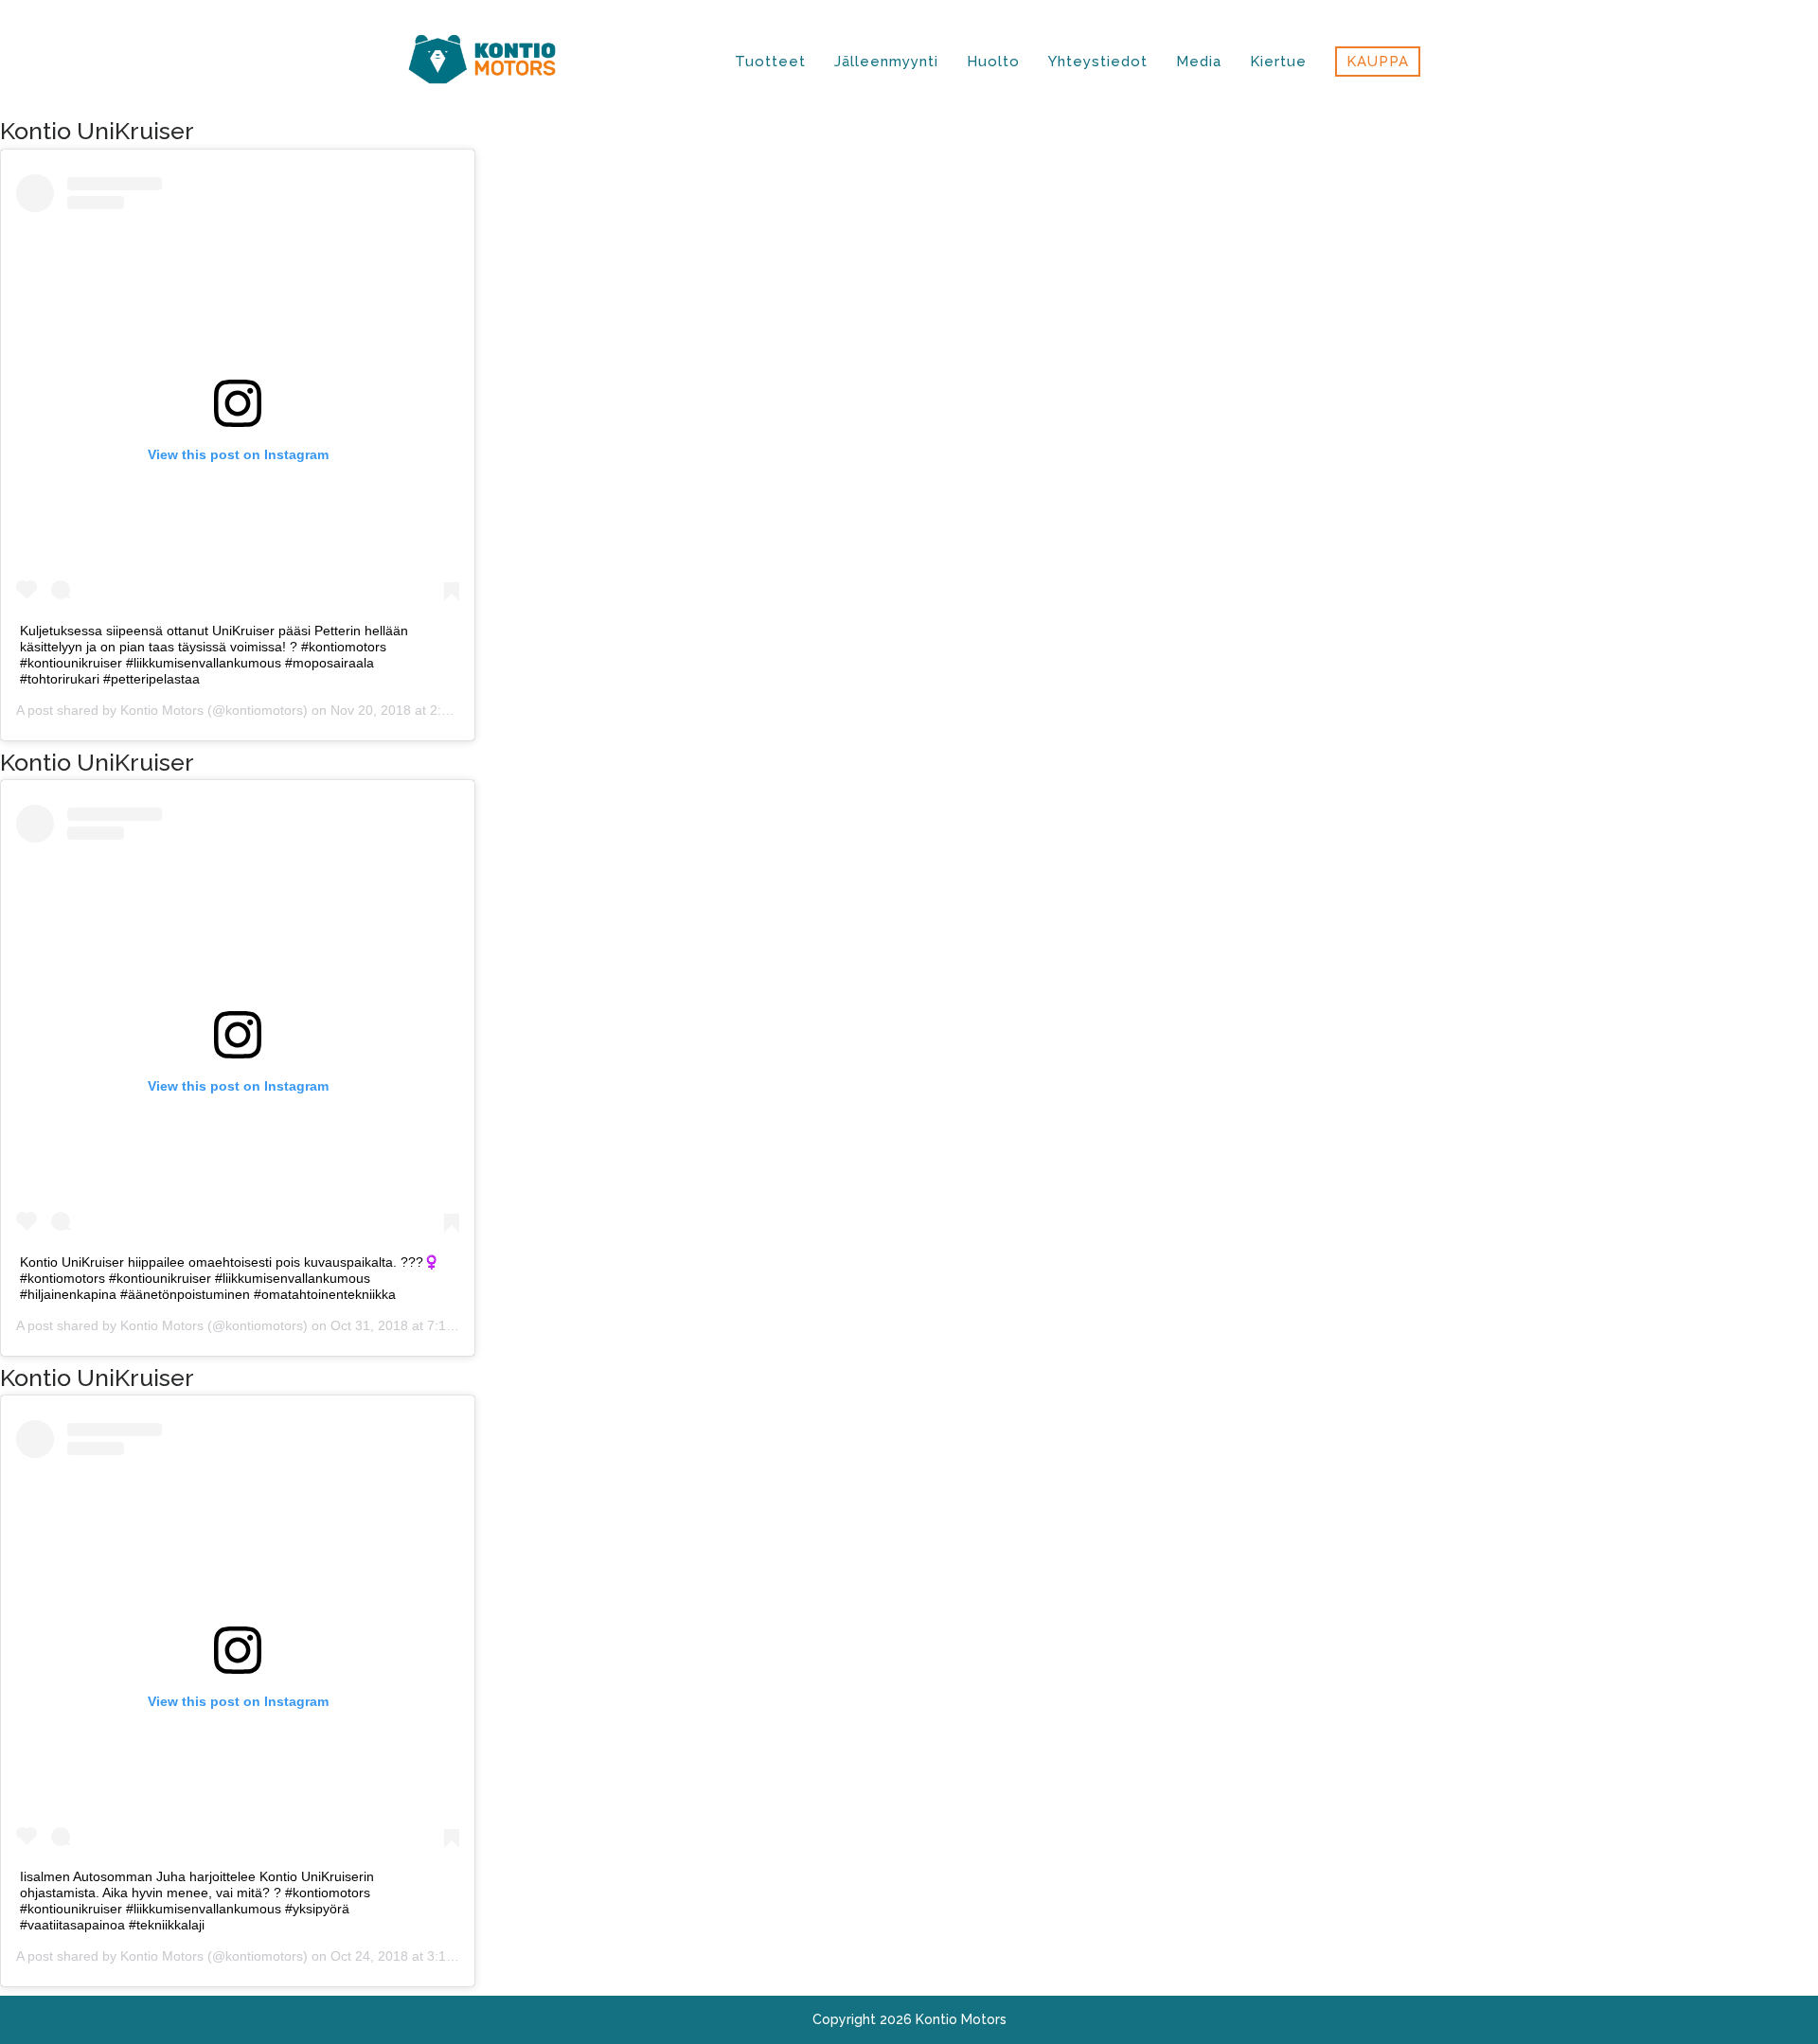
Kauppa (1378, 62)
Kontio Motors (162, 710)
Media (1199, 62)
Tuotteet (770, 62)
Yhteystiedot (1098, 62)
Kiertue (1278, 62)
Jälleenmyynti (886, 62)
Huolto (993, 62)
